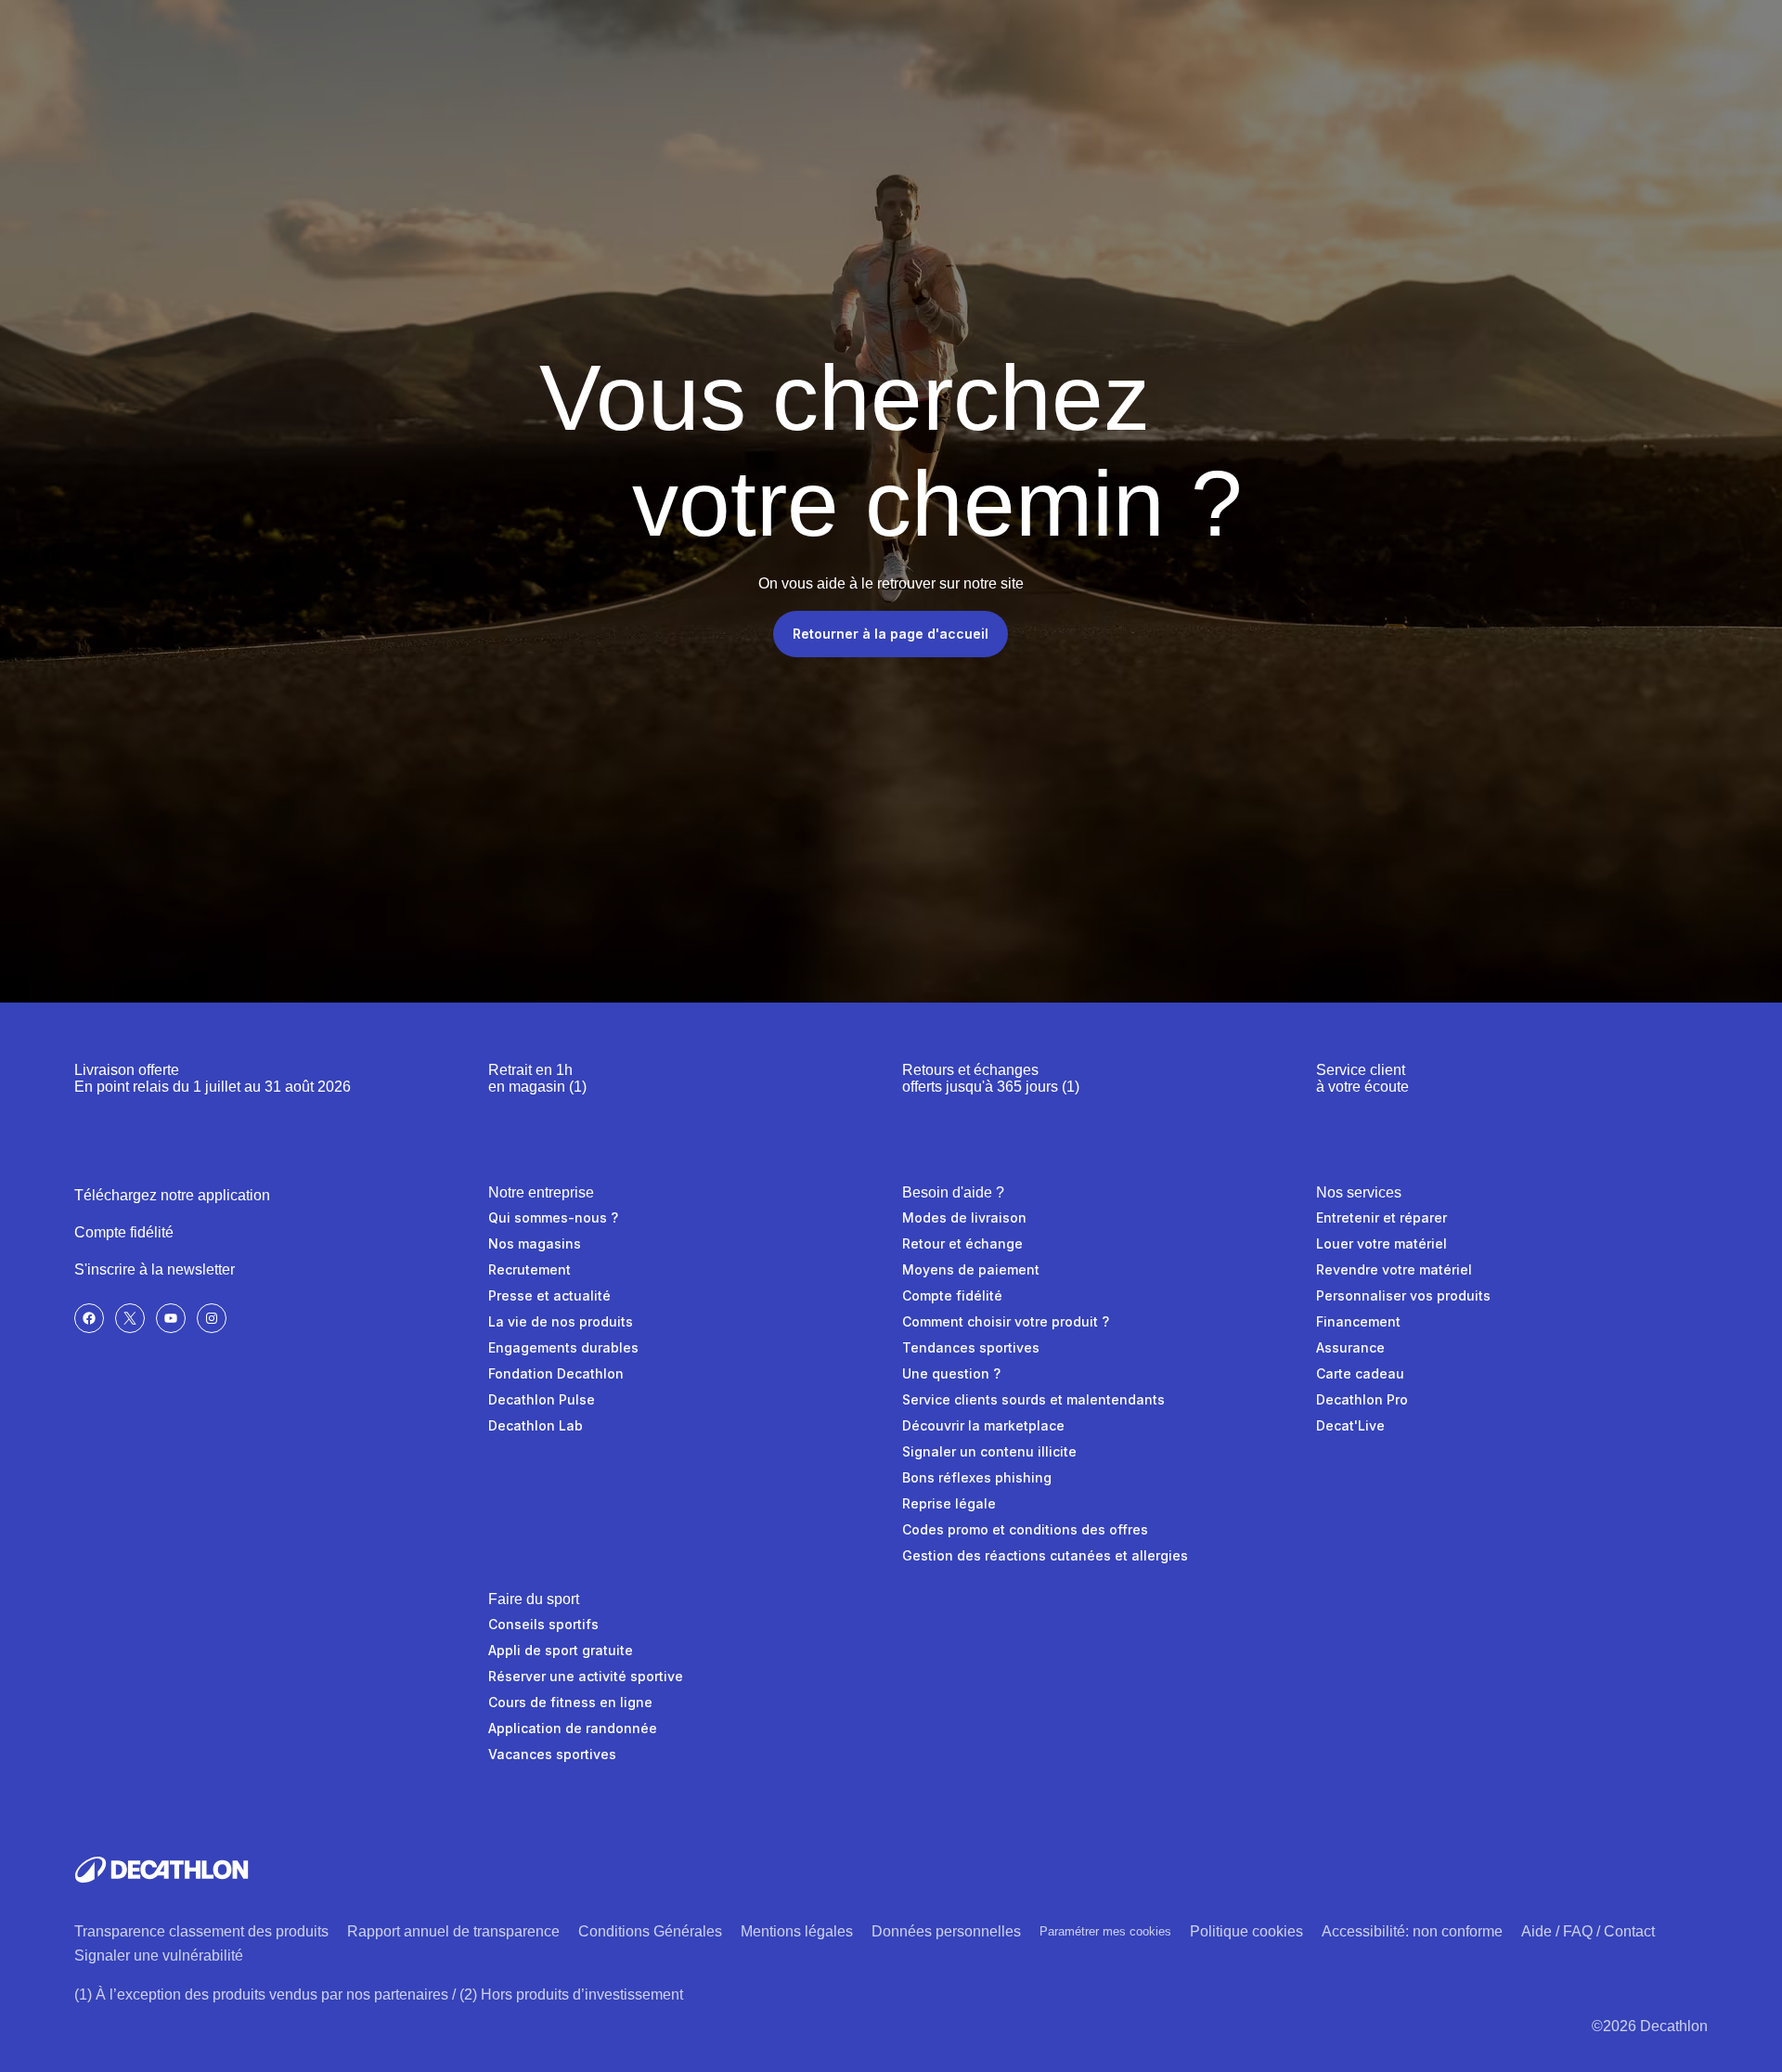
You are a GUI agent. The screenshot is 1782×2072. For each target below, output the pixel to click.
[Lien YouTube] (171, 1318)
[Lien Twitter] (130, 1318)
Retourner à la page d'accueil (891, 634)
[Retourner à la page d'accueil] (161, 1870)
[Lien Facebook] (89, 1318)
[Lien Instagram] (212, 1318)
